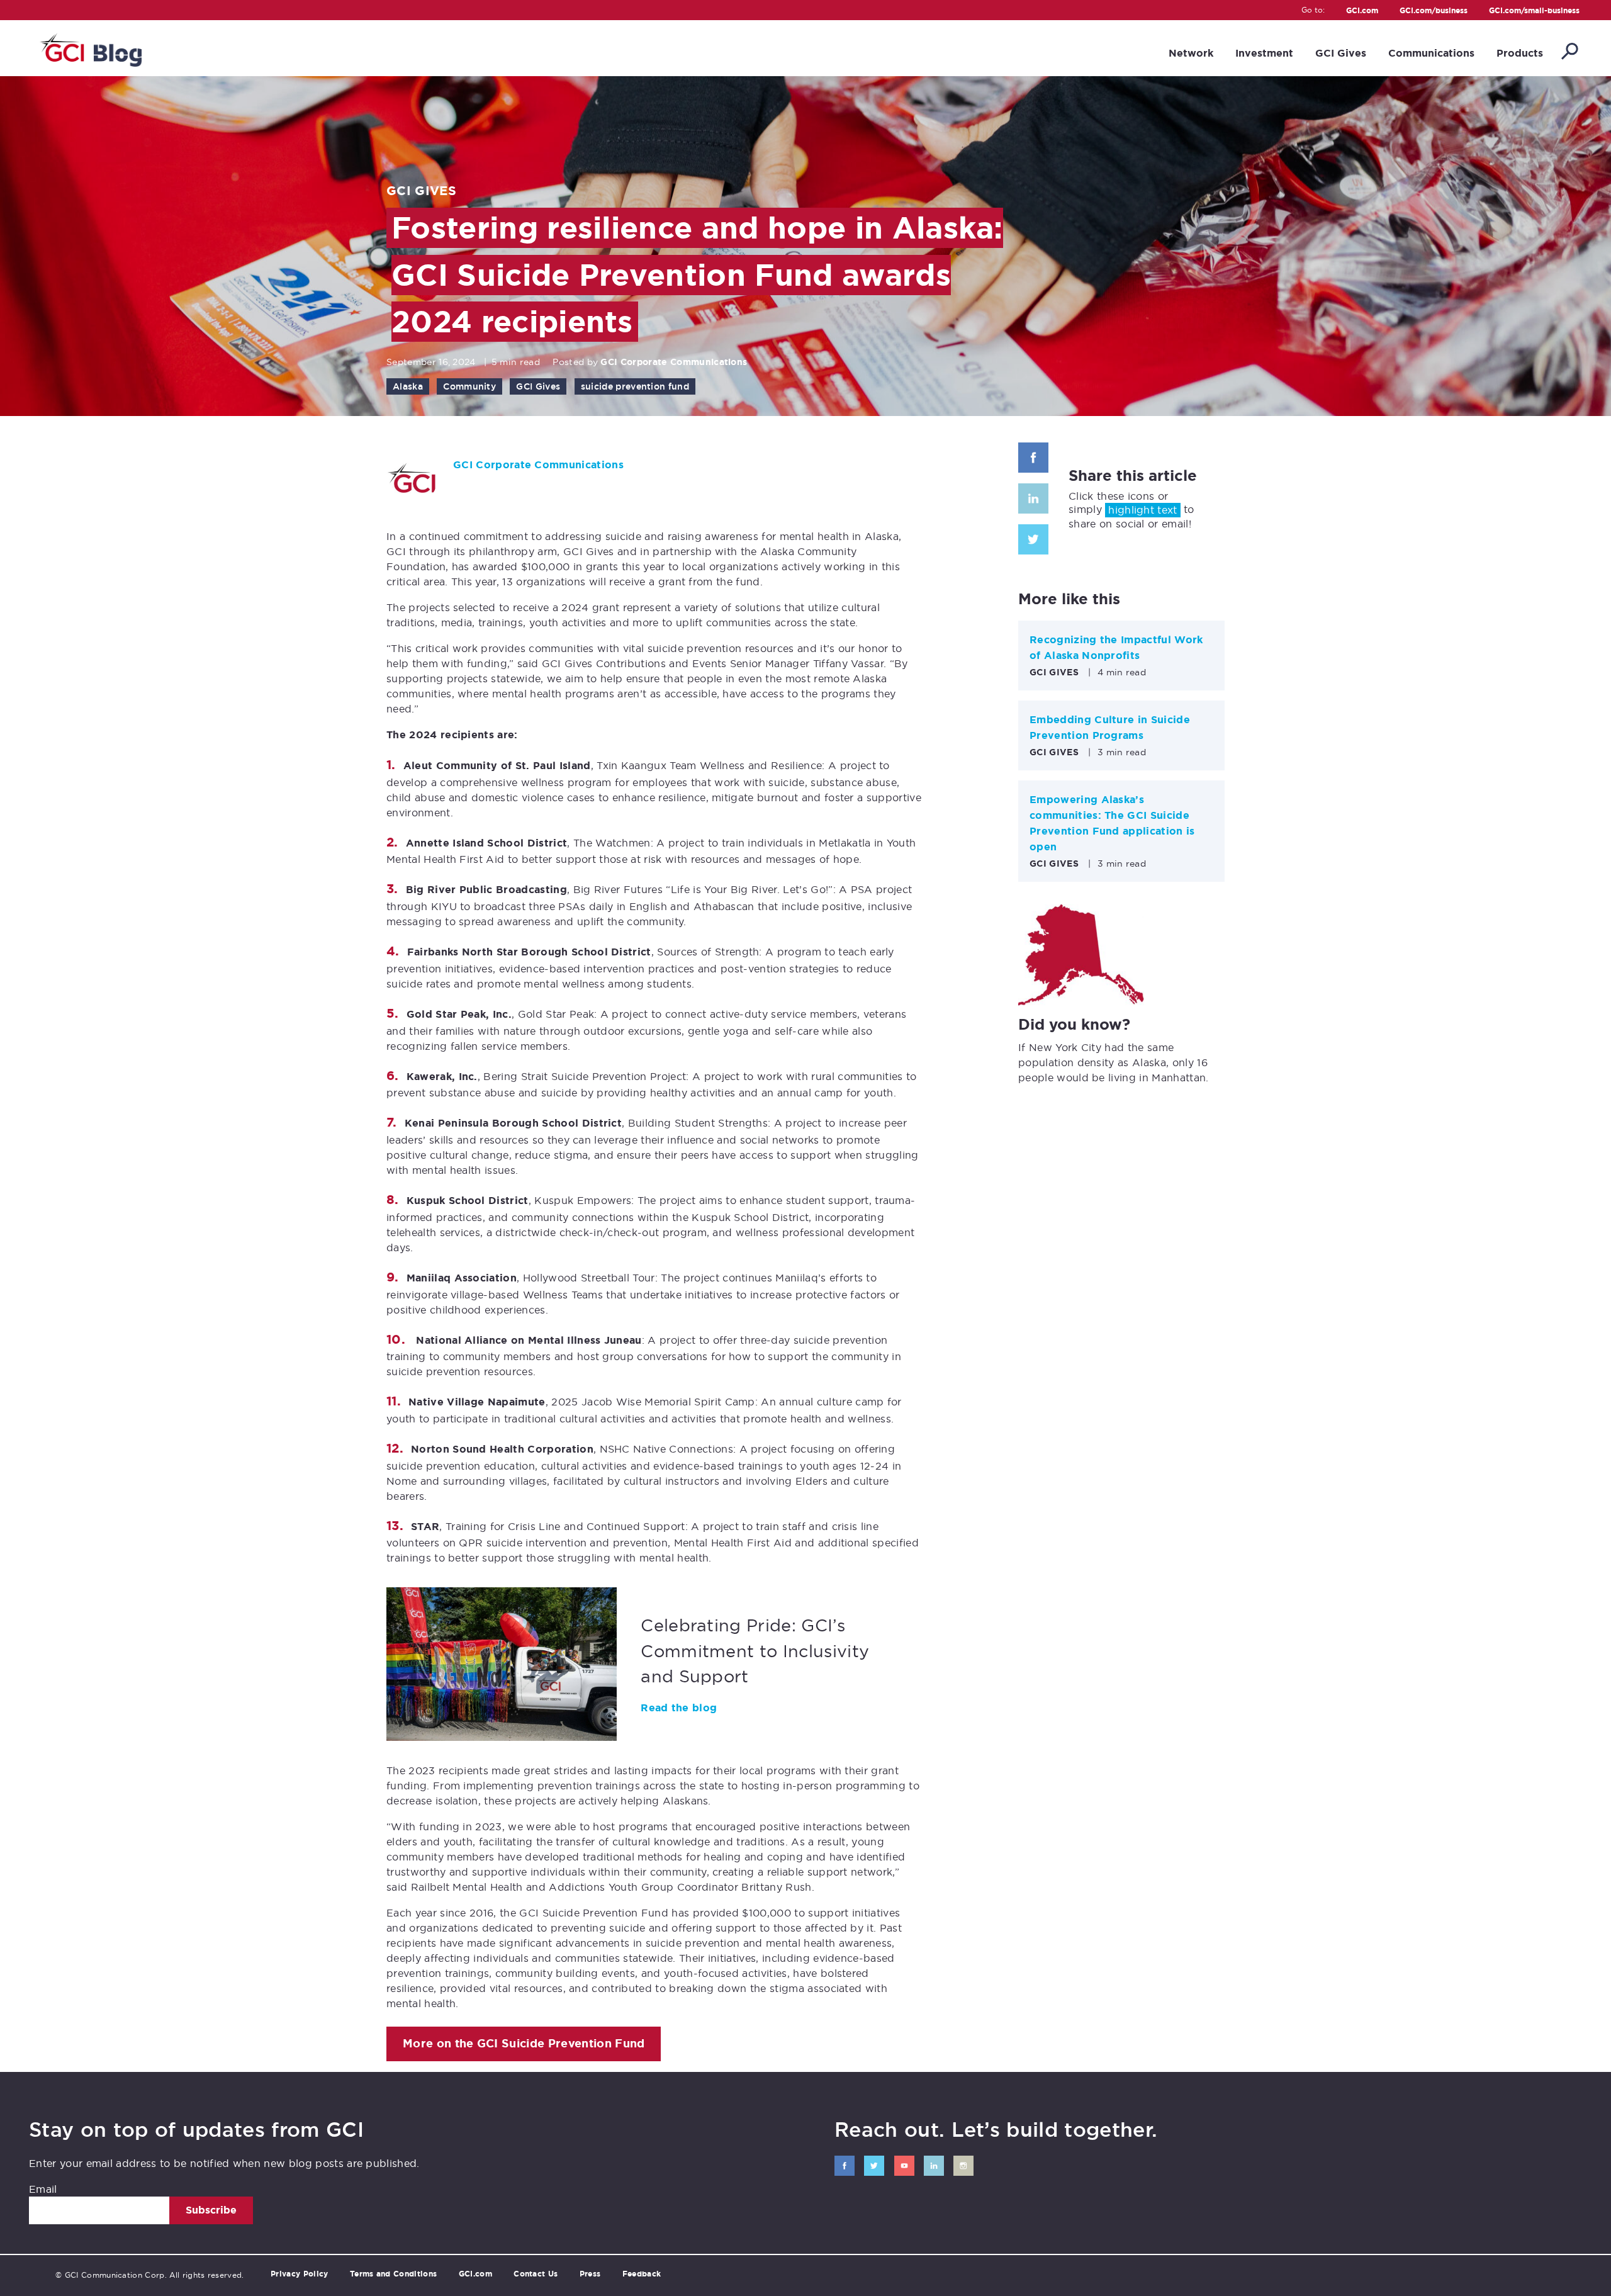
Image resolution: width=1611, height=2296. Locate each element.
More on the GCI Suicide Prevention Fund (524, 2044)
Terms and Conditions (393, 2274)
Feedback (642, 2274)
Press (590, 2274)
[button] (1569, 52)
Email (43, 2189)
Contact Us (536, 2274)
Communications (1431, 53)
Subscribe (211, 2210)
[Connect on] (845, 2166)
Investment (1264, 53)
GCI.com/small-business (1534, 11)
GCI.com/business (1434, 11)
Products (1520, 53)
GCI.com (1362, 11)
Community (469, 386)
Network (1191, 53)
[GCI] (90, 48)
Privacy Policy (299, 2274)
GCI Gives (1341, 53)
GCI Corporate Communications (674, 362)
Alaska (408, 386)
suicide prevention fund (635, 386)
